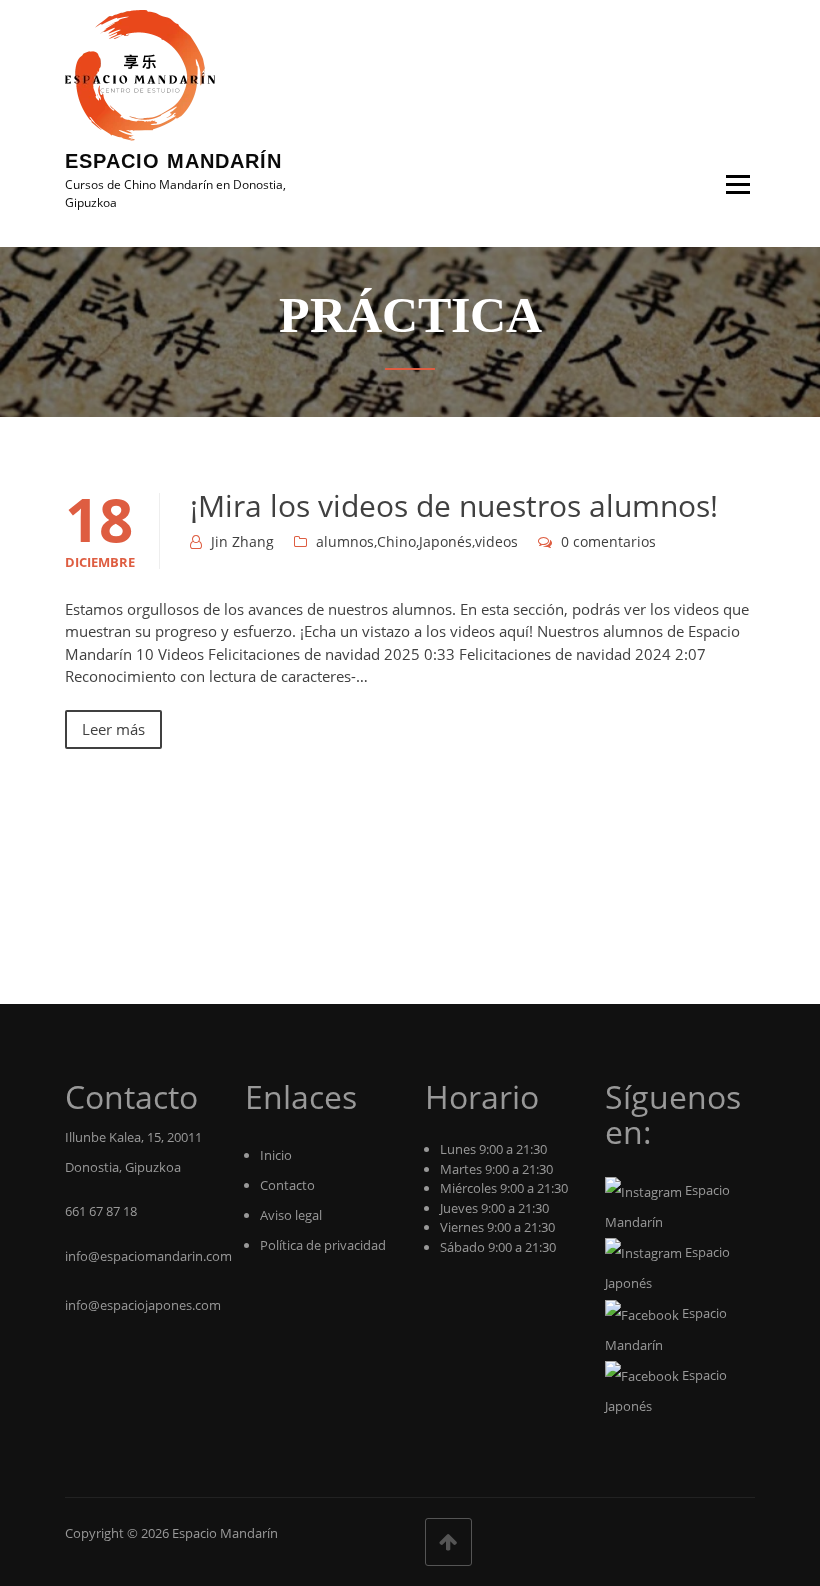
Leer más (113, 729)
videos (496, 541)
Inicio (276, 1155)
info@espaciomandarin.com (148, 1256)
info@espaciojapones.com (143, 1305)
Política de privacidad (323, 1245)
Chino (396, 541)
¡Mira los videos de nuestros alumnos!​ (454, 505)
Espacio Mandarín (173, 161)
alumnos (345, 541)
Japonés (445, 541)
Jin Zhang (242, 541)
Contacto (287, 1185)
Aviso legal (291, 1215)
